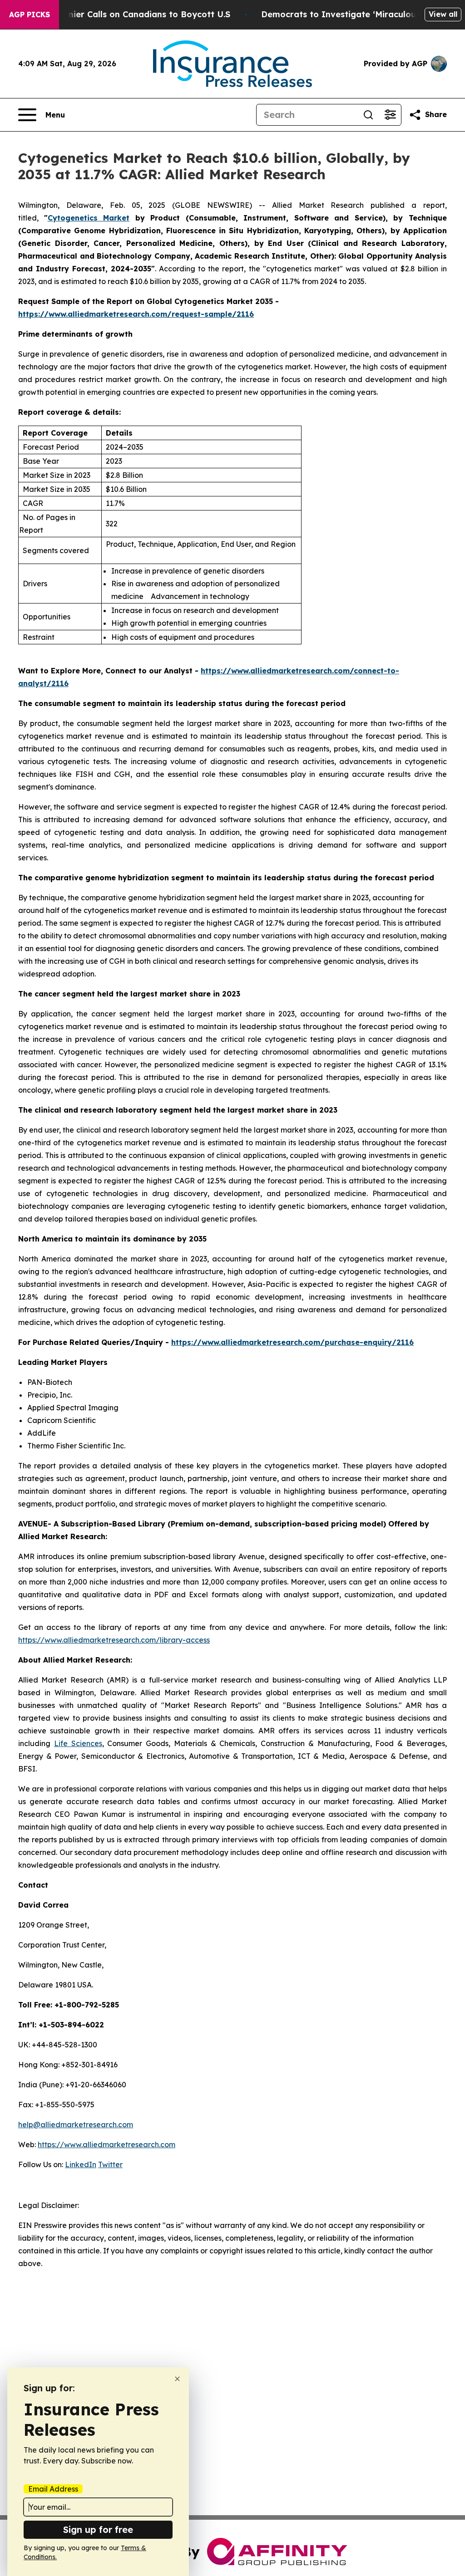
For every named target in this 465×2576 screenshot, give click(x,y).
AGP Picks (30, 15)
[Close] (177, 2379)
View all (443, 14)
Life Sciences (78, 1743)
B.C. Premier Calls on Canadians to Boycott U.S (132, 14)
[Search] (368, 115)
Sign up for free (98, 2529)
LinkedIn (81, 2164)
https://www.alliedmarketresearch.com (106, 2144)
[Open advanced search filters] (390, 115)
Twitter (110, 2164)
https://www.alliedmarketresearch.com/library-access (114, 1640)
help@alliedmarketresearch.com (76, 2125)
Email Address (53, 2489)
